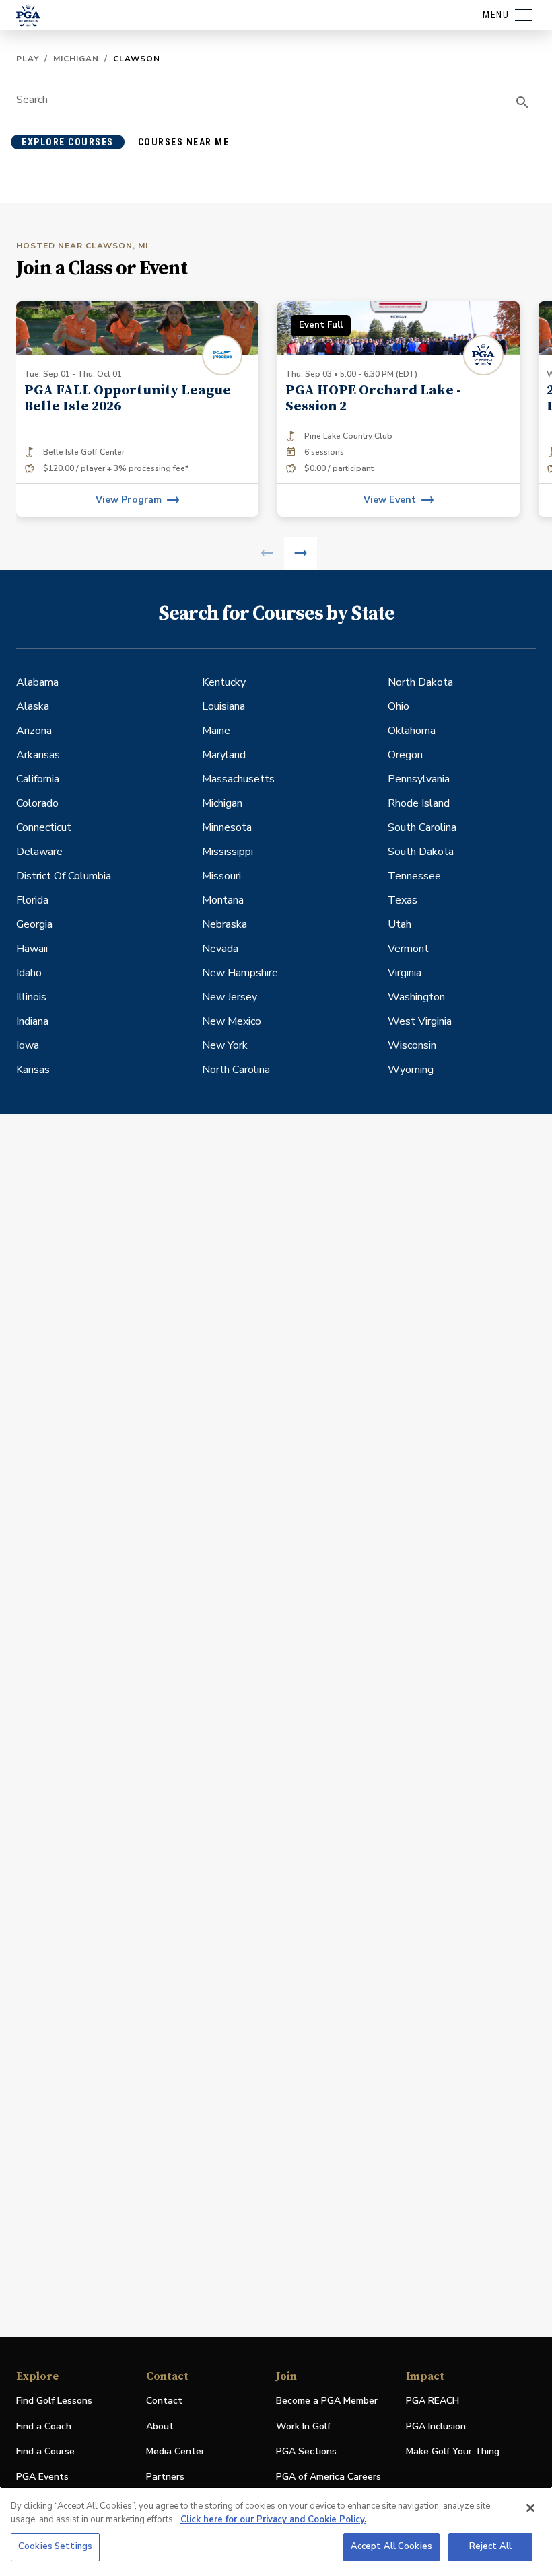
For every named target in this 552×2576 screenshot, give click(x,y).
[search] (522, 102)
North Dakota (420, 682)
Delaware (39, 852)
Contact (164, 2401)
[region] (276, 2531)
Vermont (408, 949)
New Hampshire (240, 973)
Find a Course (45, 2451)
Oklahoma (412, 731)
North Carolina (236, 1070)
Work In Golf (303, 2426)
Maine (216, 731)
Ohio (399, 706)
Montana (223, 900)
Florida (32, 900)
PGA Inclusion (436, 2426)
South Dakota (421, 852)
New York (225, 1045)
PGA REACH (433, 2401)
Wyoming (411, 1070)
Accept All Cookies (391, 2546)
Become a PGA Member (327, 2401)
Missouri (221, 876)
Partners (165, 2477)
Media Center (175, 2452)
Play (28, 59)
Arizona (34, 731)
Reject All (490, 2546)
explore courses (68, 142)
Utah (400, 924)
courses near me (184, 142)
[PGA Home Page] (28, 15)
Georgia (34, 924)
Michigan (76, 59)
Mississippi (228, 852)
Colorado (37, 803)
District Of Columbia (64, 876)
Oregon (405, 755)
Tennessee (414, 876)
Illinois (31, 997)
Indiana (32, 1021)
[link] (137, 409)
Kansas (33, 1070)
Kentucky (224, 682)
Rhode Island (419, 803)
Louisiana (223, 706)
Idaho (29, 973)
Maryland (224, 755)
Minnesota (227, 827)
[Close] (530, 2508)
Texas (403, 900)
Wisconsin (412, 1045)
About (160, 2426)
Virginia (405, 973)
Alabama (37, 682)
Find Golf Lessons (54, 2401)
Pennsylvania (419, 779)
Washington (416, 997)
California (38, 779)
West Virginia (420, 1021)
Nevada (220, 949)
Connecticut (44, 827)
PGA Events (42, 2477)
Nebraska (225, 924)
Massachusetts (238, 779)
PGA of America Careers (329, 2477)
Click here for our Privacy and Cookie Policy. (273, 2519)
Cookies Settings (55, 2546)
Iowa (28, 1045)
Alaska (33, 706)
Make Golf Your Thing (453, 2452)
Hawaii (32, 949)
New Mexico (232, 1021)
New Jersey (230, 997)
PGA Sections (306, 2451)
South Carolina (422, 827)
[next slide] (301, 553)
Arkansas (38, 755)
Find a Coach (44, 2426)
